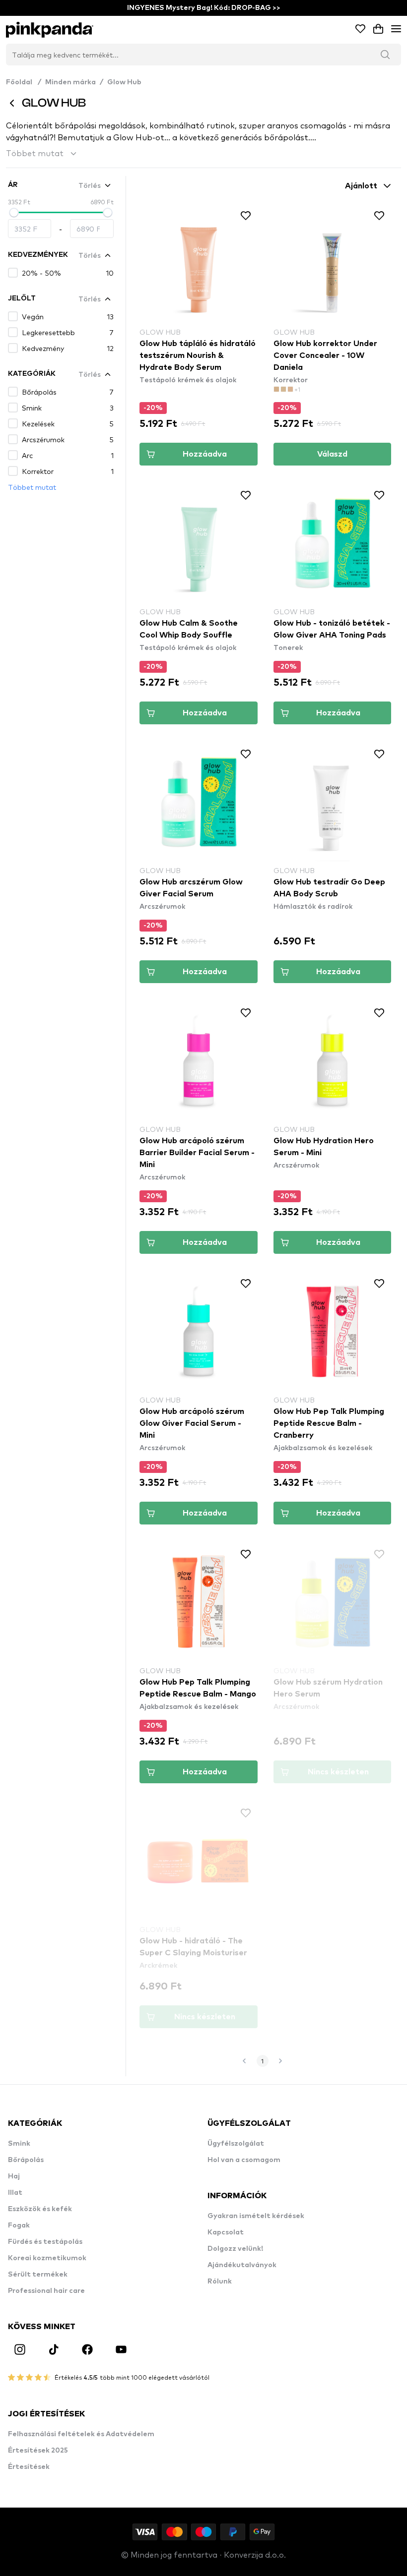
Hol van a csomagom (244, 2160)
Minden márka (70, 82)
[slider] (14, 213)
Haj (14, 2176)
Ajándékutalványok (242, 2265)
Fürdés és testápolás (45, 2242)
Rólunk (220, 2282)
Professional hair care (46, 2291)
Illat (15, 2193)
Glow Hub (124, 82)
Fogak (19, 2225)
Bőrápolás (26, 2160)
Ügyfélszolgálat (236, 2144)
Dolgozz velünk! (235, 2249)
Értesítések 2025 (38, 2451)
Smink (19, 2144)
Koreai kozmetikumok (47, 2258)
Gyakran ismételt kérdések (256, 2216)
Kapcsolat (226, 2232)
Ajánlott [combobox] (361, 186)
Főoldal (24, 82)
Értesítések (29, 2467)
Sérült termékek (38, 2275)
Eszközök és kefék (40, 2209)
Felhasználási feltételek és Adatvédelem (81, 2434)
